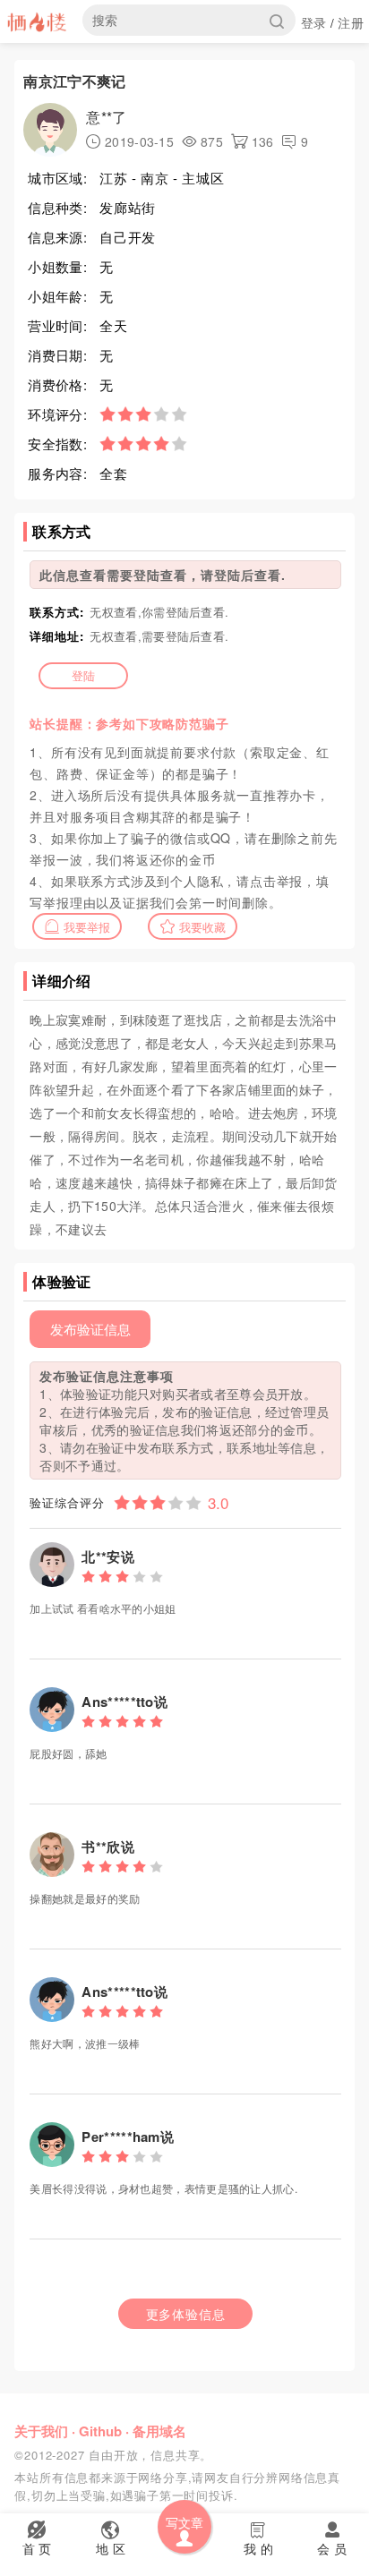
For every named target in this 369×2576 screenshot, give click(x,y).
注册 (351, 22)
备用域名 (159, 2431)
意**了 (106, 117)
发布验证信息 (90, 1329)
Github (100, 2431)
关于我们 (41, 2431)
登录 (314, 22)
